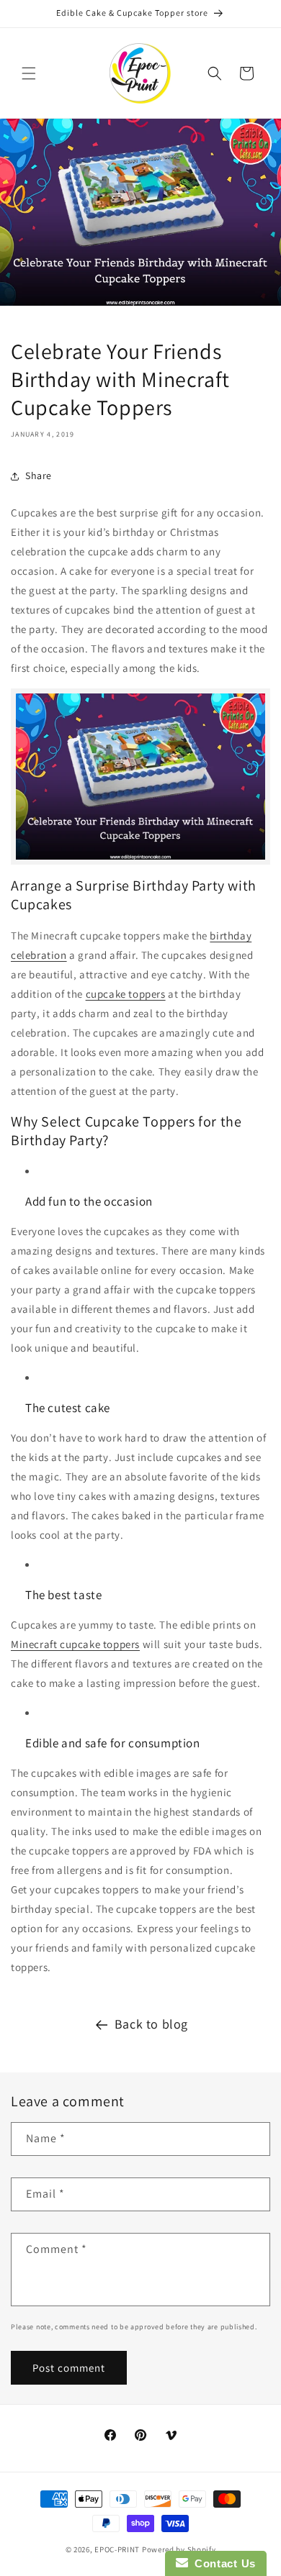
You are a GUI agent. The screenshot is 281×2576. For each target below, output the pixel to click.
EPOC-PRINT (117, 2549)
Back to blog (151, 2024)
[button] (29, 73)
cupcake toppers (126, 994)
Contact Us (222, 2563)
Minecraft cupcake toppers (75, 1644)
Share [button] (39, 475)
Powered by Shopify (179, 2549)
